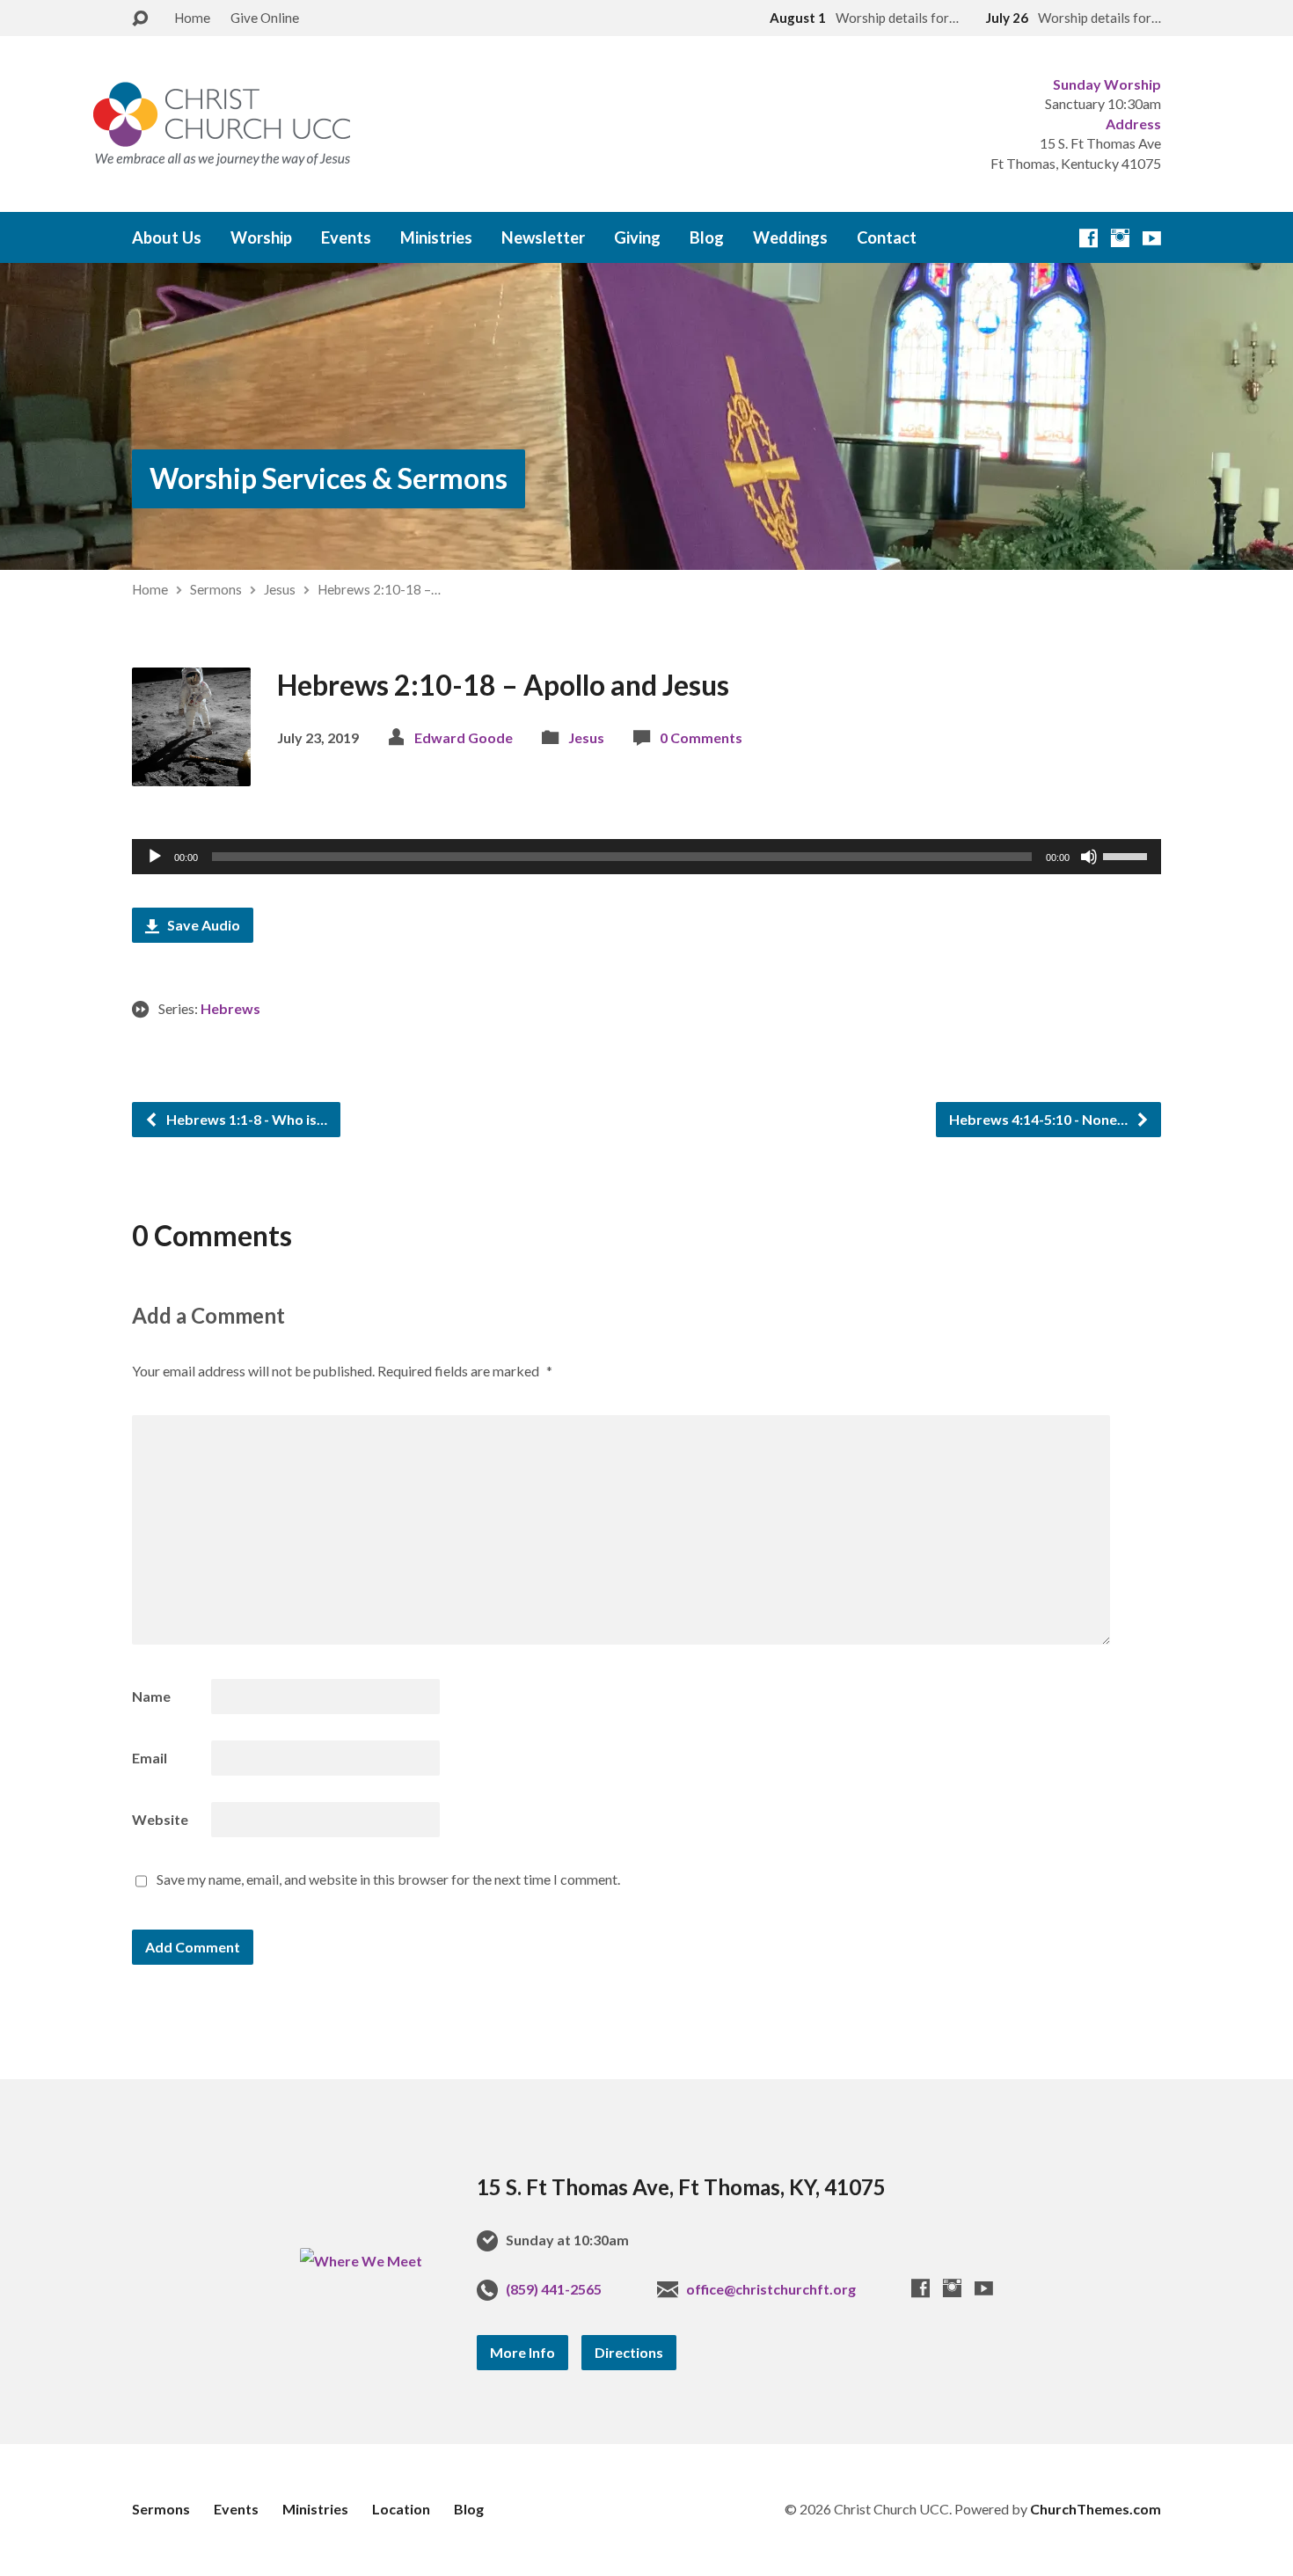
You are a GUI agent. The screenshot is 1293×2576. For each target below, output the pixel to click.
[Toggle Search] (140, 19)
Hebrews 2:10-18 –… (379, 589)
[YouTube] (1152, 238)
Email (150, 1758)
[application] (646, 857)
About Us (167, 237)
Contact (887, 237)
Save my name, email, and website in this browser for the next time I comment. (388, 1879)
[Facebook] (1088, 238)
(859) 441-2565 (554, 2289)
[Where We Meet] (361, 2261)
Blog (707, 237)
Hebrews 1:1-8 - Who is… (245, 1119)
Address (1133, 124)
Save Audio (202, 925)
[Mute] (1089, 857)
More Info (522, 2352)
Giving (637, 237)
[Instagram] (1120, 238)
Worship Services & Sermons (329, 478)
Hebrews (230, 1008)
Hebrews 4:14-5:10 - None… (1040, 1119)
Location (401, 2509)
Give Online (265, 18)
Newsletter (543, 237)
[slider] (1128, 855)
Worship (261, 237)
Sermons (216, 589)
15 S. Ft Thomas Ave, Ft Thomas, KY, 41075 (681, 2187)
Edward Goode (464, 737)
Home (192, 18)
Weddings (790, 237)
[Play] (155, 857)
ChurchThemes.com (1096, 2509)
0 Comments (701, 737)
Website (160, 1819)
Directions (629, 2352)
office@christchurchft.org (771, 2289)
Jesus (280, 589)
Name (151, 1696)
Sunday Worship (1107, 84)
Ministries (436, 237)
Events (346, 237)
